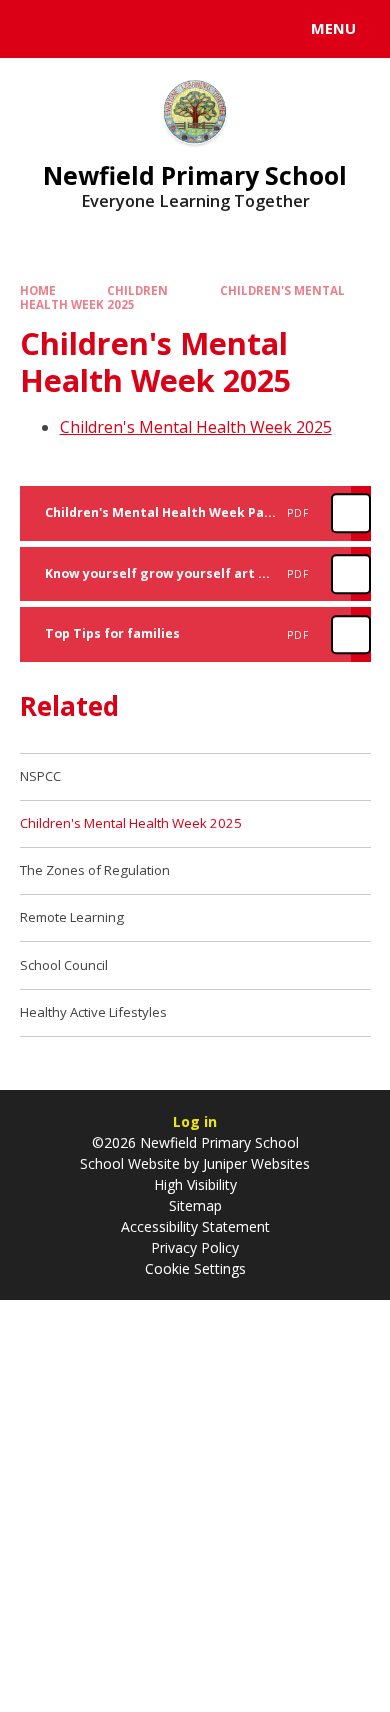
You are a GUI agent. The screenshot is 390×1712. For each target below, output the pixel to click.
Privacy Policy (195, 1247)
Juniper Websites (254, 1163)
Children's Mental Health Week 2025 (196, 427)
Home (38, 290)
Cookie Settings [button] (195, 1268)
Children (137, 290)
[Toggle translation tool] (88, 29)
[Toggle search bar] (38, 29)
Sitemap (195, 1205)
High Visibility (195, 1184)
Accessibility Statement (195, 1226)
